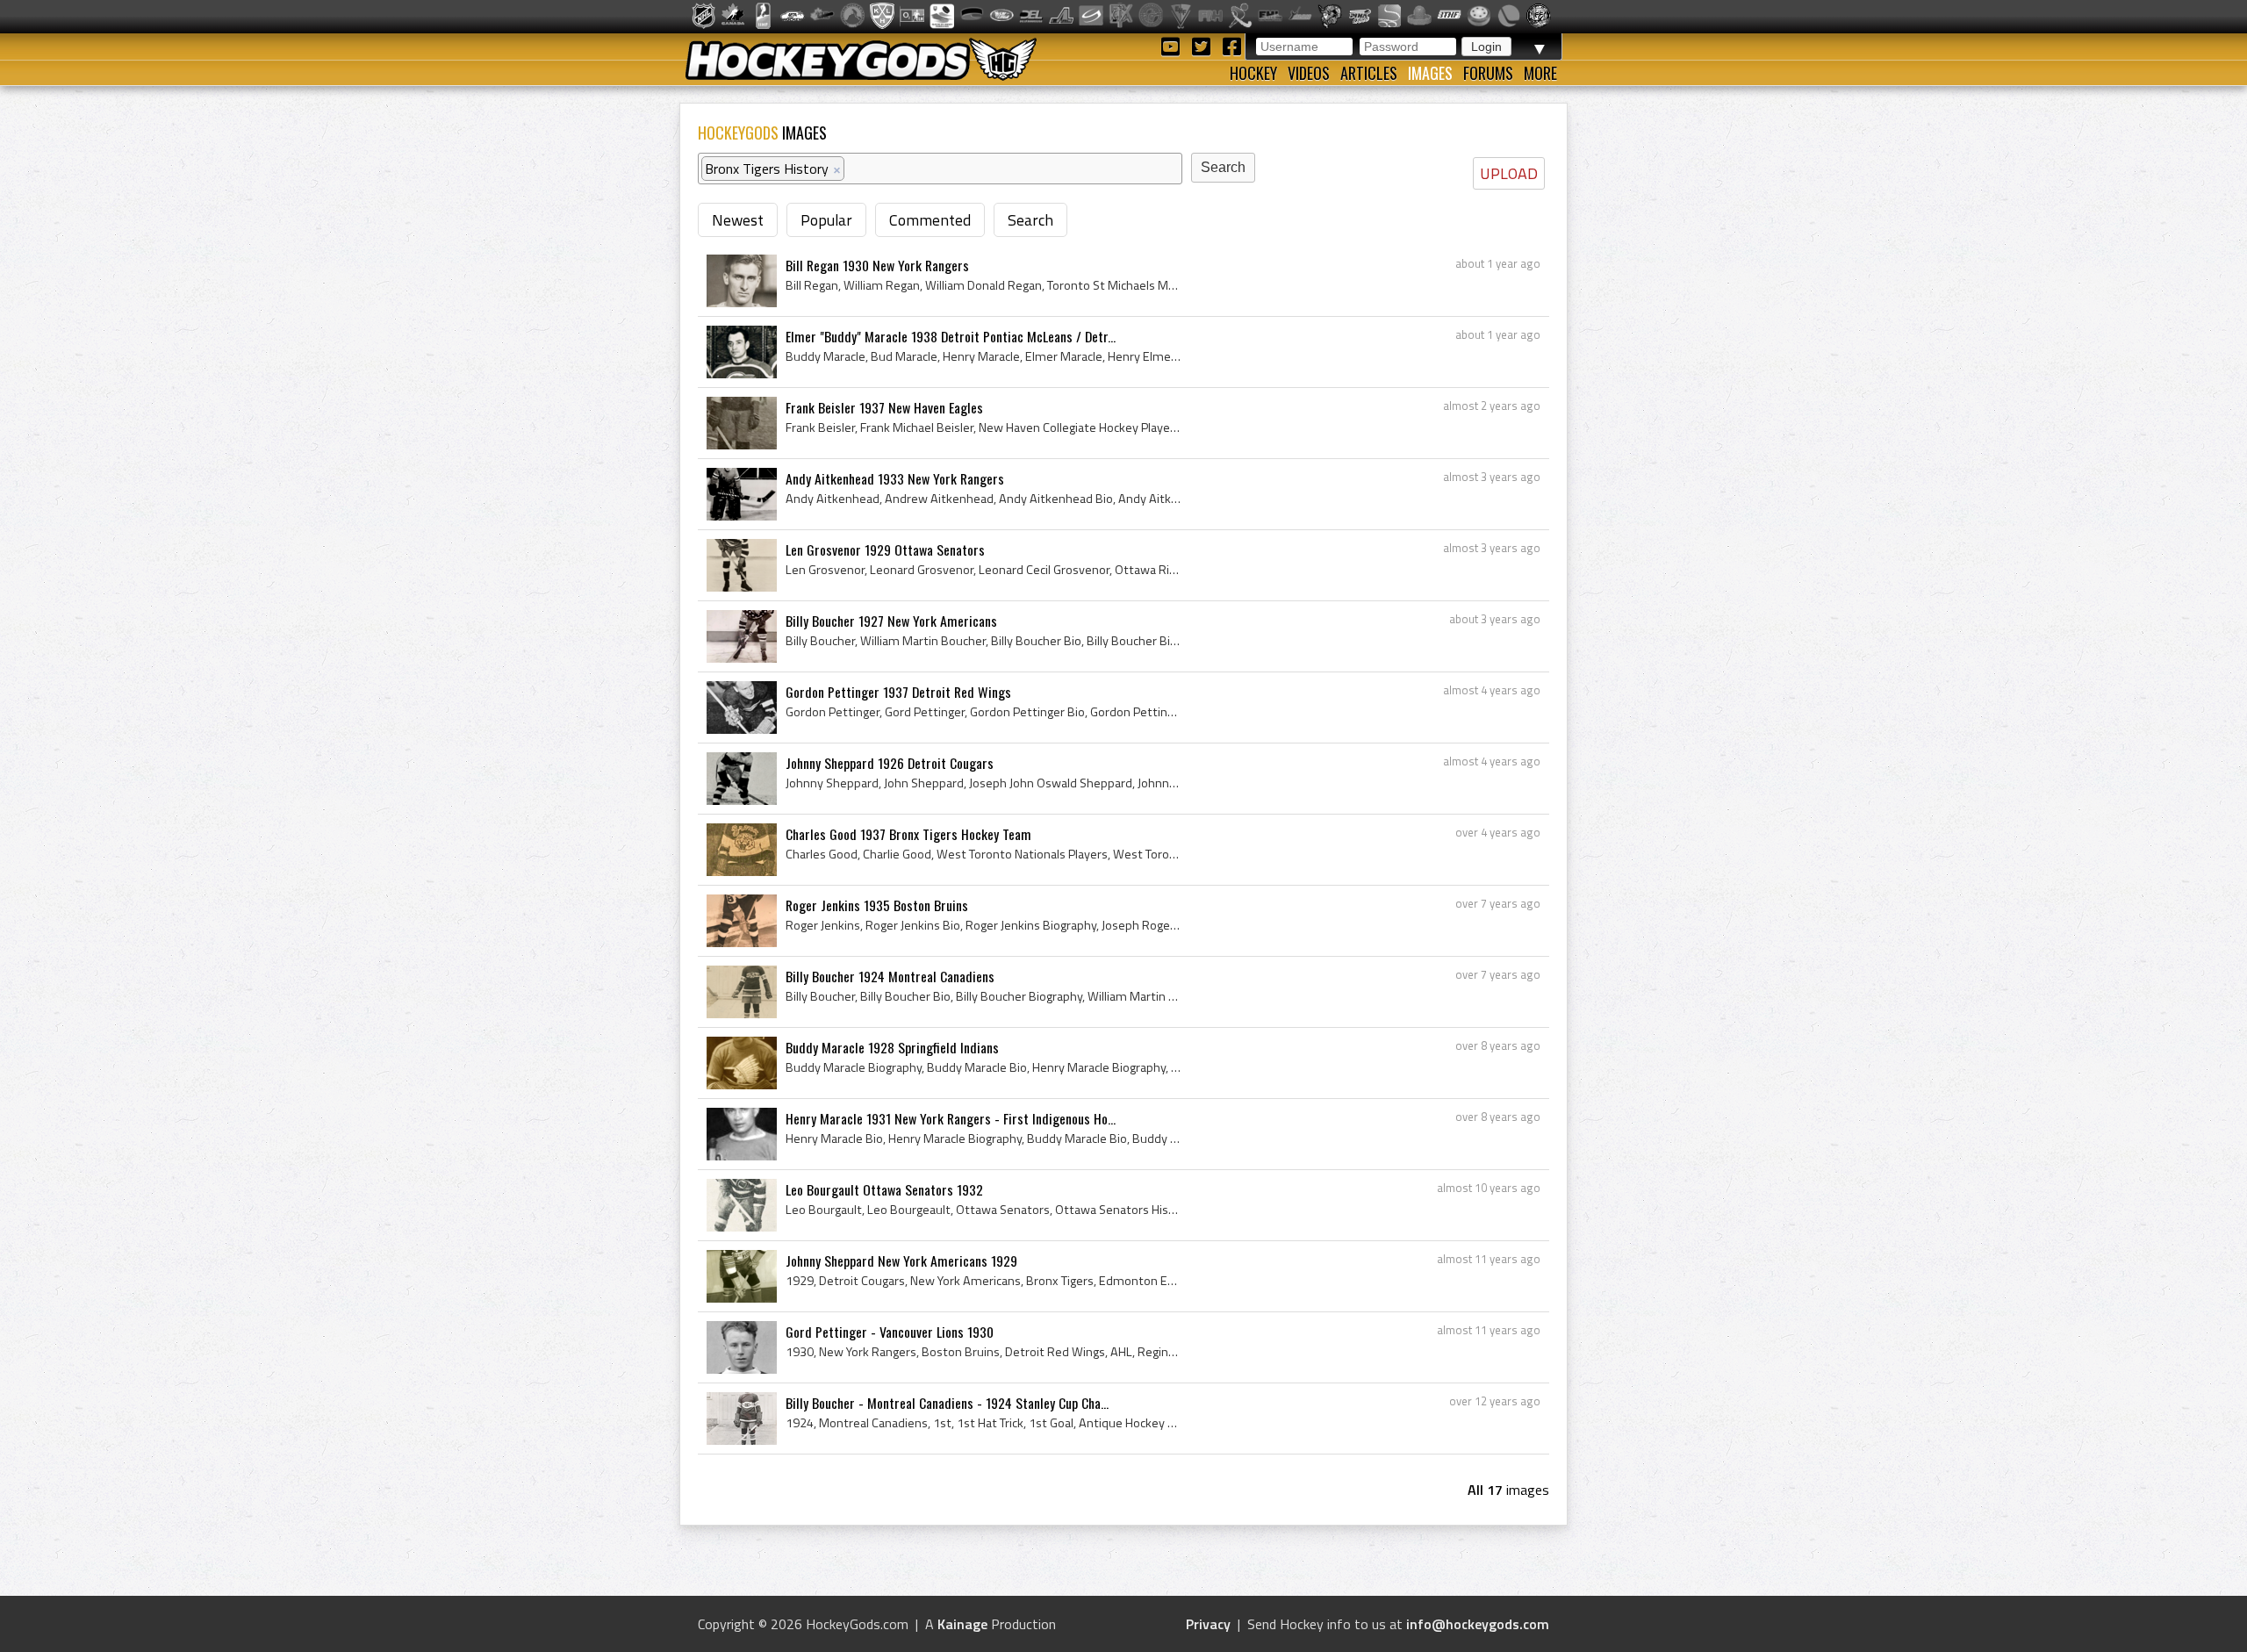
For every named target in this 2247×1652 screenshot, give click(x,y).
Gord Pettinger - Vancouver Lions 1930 (890, 1332)
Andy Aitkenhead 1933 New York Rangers (895, 478)
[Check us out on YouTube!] (1173, 45)
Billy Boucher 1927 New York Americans (891, 621)
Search (1030, 220)
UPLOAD (1509, 173)
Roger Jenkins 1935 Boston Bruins (877, 905)
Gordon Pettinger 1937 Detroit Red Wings (898, 692)
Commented (930, 220)
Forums (1488, 73)
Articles (1369, 73)
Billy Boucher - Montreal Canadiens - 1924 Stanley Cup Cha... (947, 1403)
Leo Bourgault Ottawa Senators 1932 (884, 1189)
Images (1430, 73)
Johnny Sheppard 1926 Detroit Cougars (890, 763)
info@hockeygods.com (1478, 1624)
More (1540, 73)
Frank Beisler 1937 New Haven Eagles (884, 407)
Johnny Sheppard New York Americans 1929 (901, 1261)
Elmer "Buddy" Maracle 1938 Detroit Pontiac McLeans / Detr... (951, 336)
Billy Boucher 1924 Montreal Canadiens (890, 976)
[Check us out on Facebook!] (1231, 45)
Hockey (1253, 73)
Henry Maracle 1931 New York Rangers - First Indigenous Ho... (951, 1118)
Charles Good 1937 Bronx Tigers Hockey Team (908, 834)
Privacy (1208, 1624)
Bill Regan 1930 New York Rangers (877, 265)
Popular (826, 220)
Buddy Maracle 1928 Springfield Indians (892, 1047)
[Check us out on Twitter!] (1204, 45)
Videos (1309, 73)
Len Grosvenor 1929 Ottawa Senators (885, 549)
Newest (738, 220)
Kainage (962, 1624)
